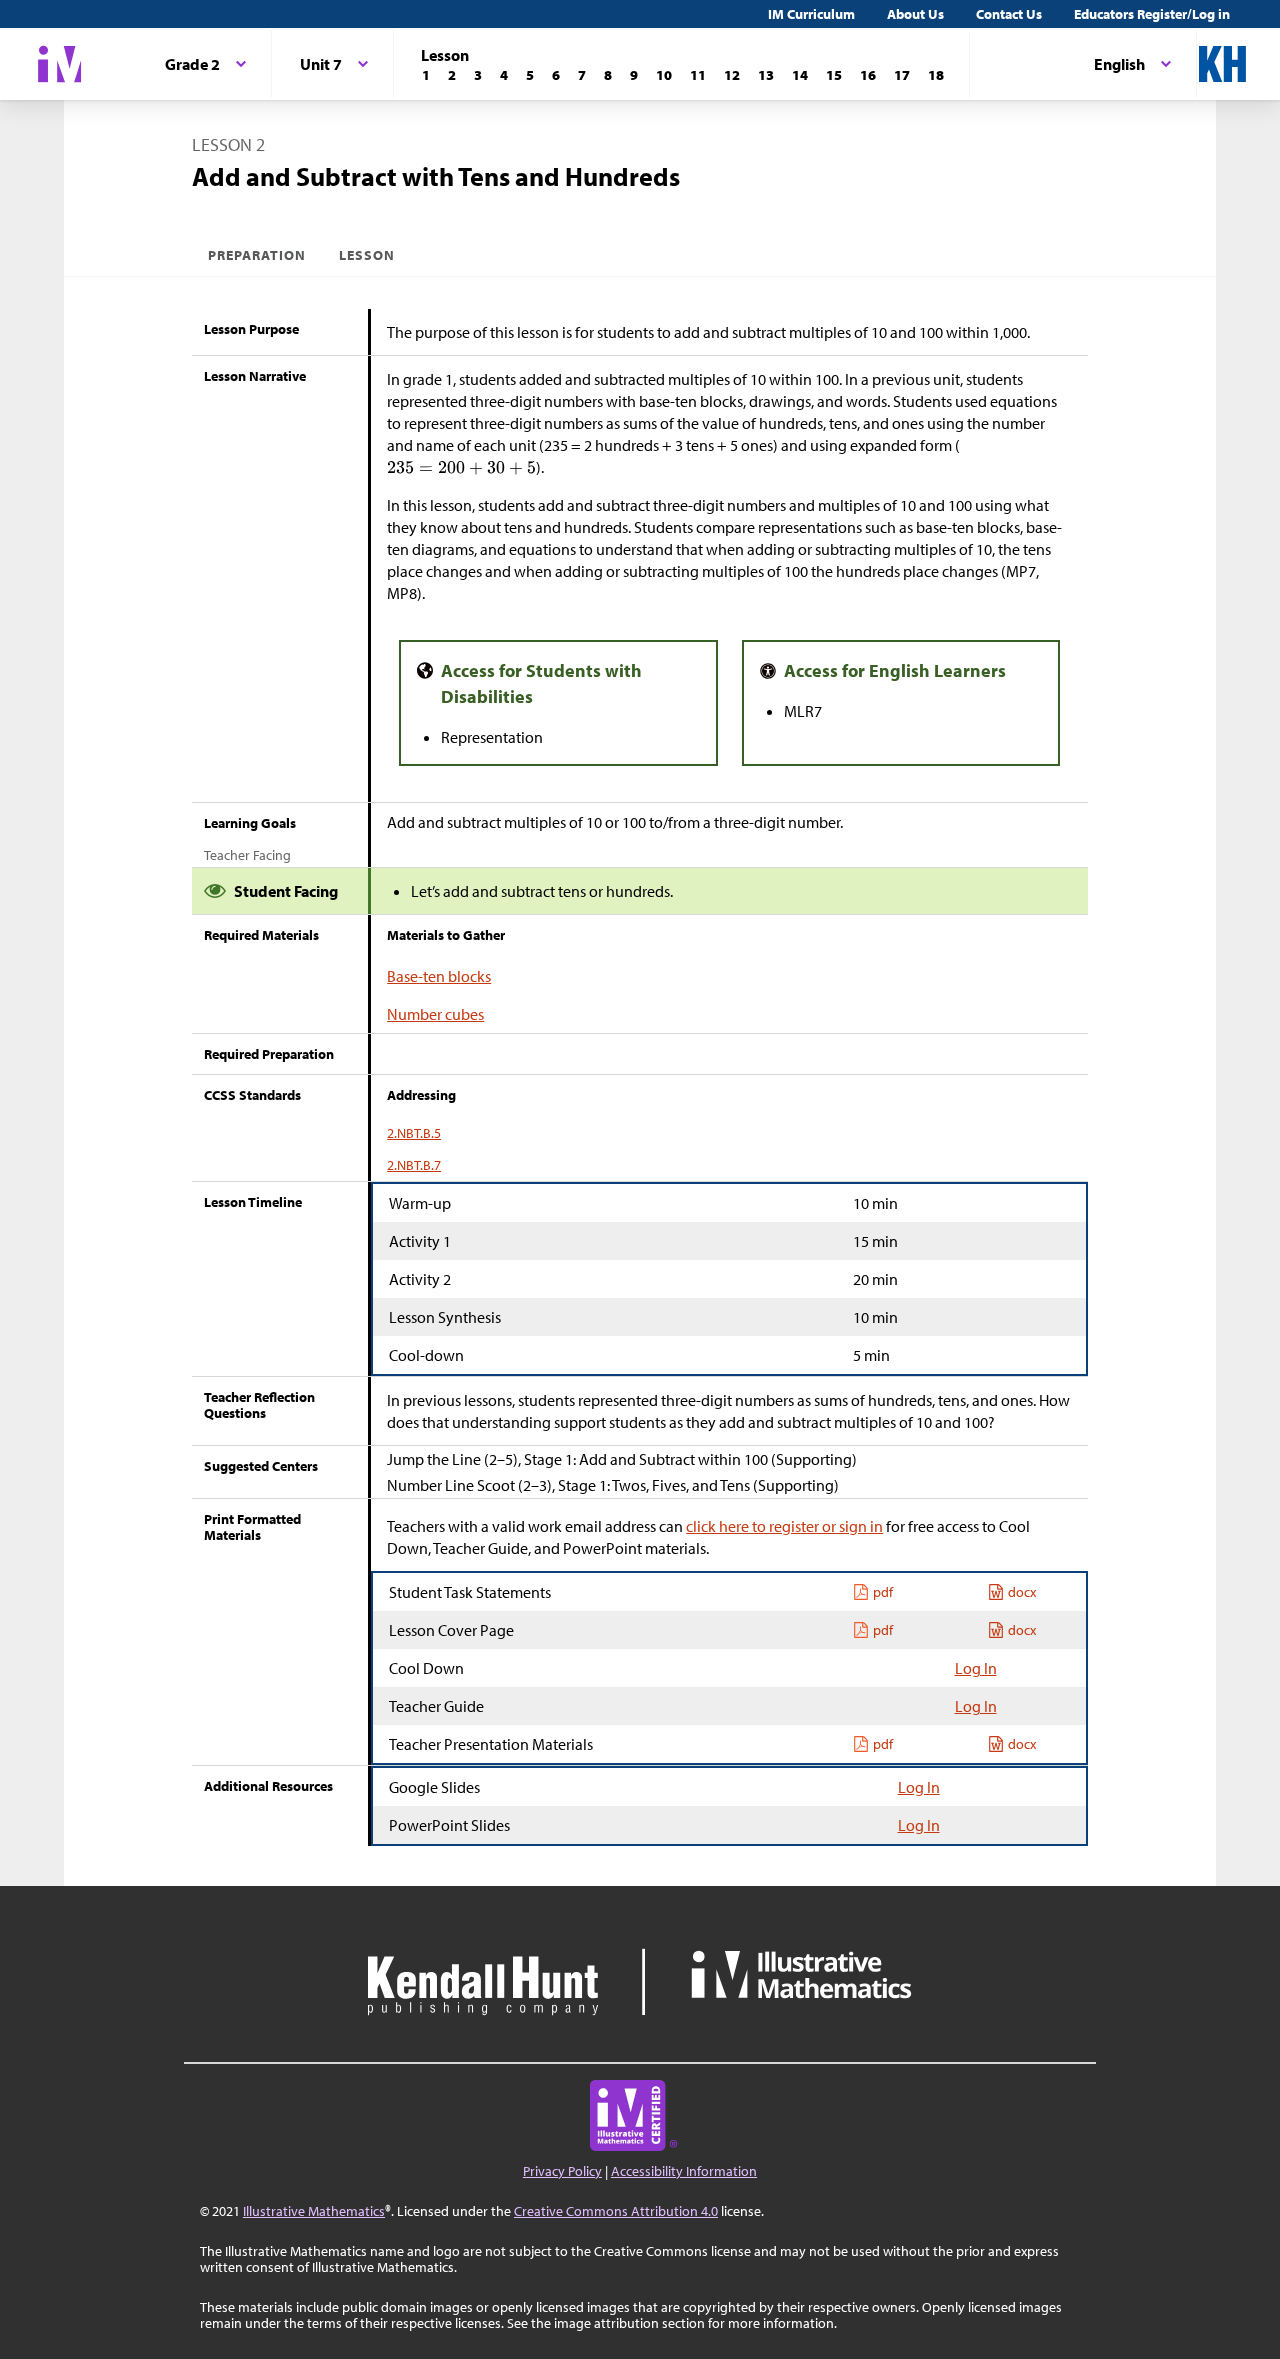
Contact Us (1009, 14)
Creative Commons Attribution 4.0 (616, 2211)
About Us (915, 14)
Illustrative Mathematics (314, 2211)
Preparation (257, 255)
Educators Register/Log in (1152, 14)
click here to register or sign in (784, 1526)
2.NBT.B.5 (414, 1133)
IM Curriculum (811, 14)
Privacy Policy (562, 2171)
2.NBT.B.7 (414, 1165)
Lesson (367, 255)
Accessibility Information (684, 2171)
